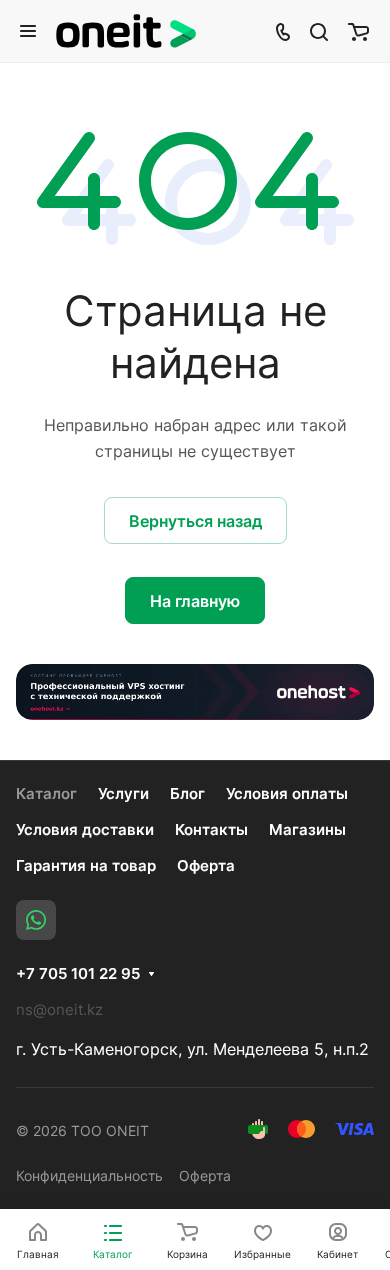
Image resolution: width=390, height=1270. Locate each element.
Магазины (307, 829)
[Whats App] (36, 920)
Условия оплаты (287, 793)
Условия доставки (85, 829)
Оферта (206, 865)
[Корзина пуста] (358, 31)
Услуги (123, 793)
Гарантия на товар (86, 865)
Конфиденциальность (89, 1175)
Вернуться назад (195, 521)
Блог (187, 793)
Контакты (211, 829)
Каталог (46, 793)
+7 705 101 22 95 (78, 974)
